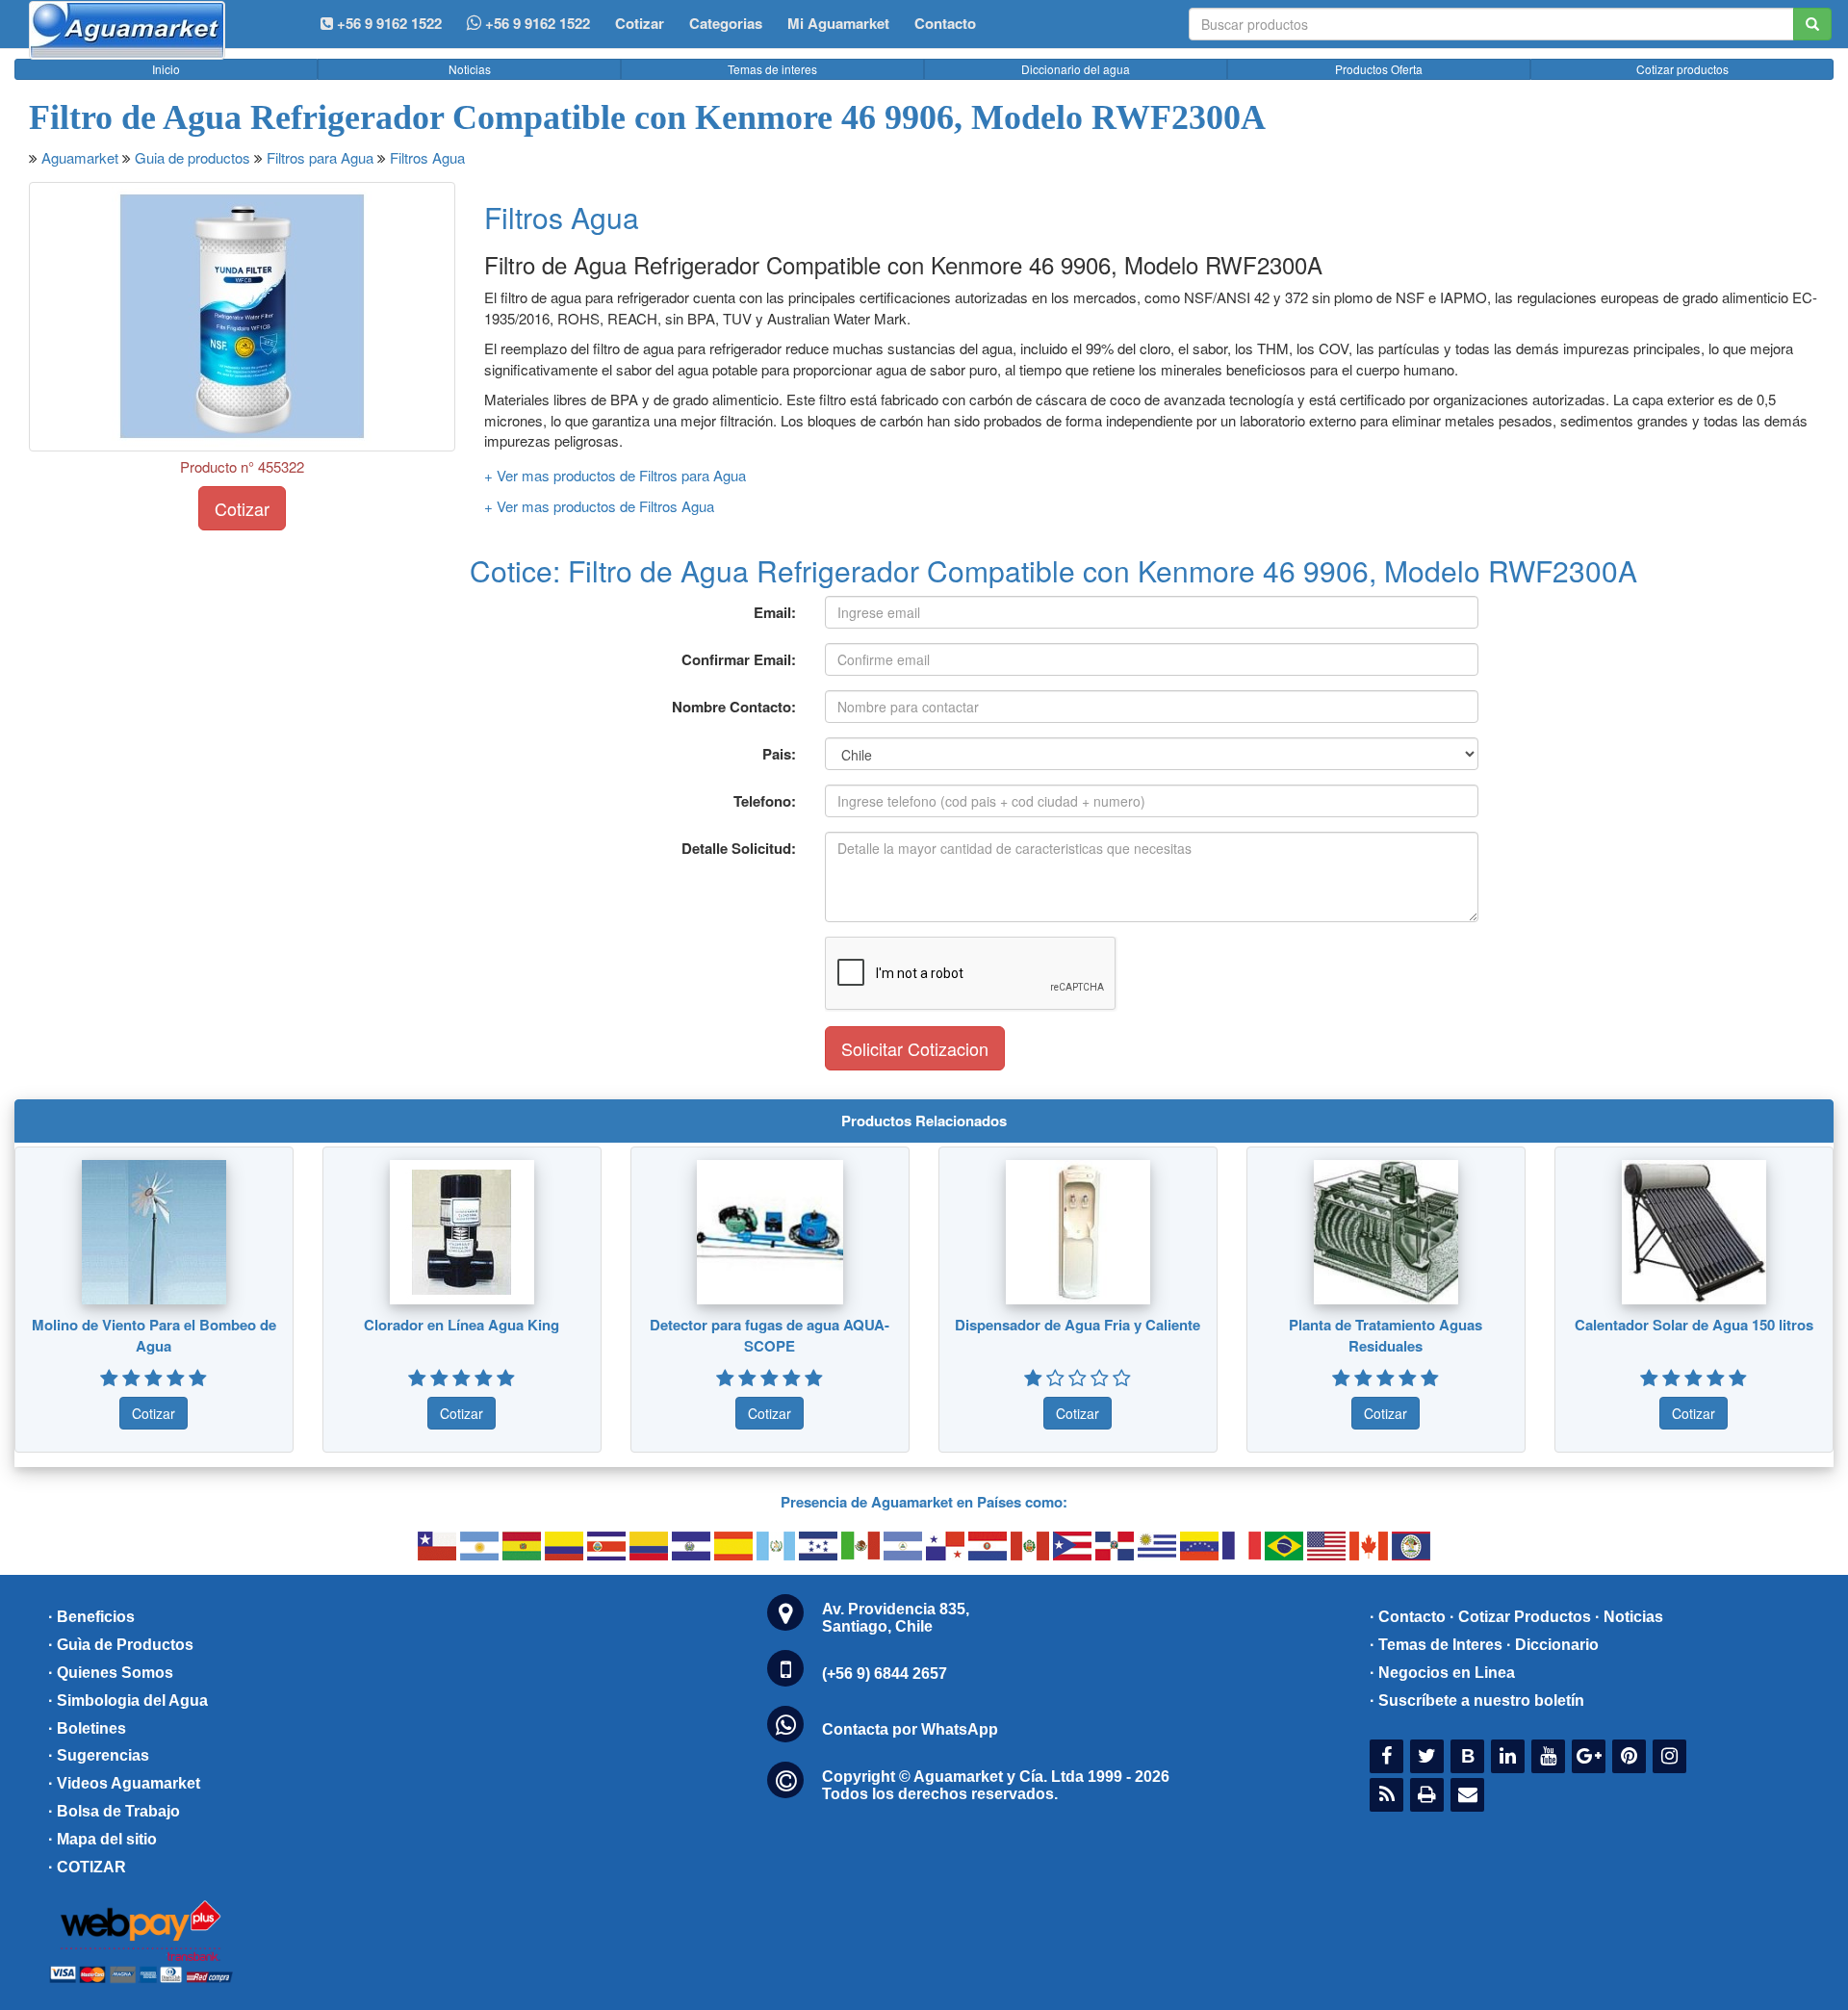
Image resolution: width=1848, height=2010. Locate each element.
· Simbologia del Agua (128, 1701)
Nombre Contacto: (734, 707)
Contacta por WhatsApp (910, 1729)
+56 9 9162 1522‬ (387, 23)
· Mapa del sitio (103, 1839)
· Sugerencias (99, 1755)
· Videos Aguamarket (124, 1783)
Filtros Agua (427, 157)
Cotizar (640, 23)
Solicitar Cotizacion (915, 1048)
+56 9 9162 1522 (536, 23)
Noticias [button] (470, 69)
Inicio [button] (166, 69)
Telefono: (765, 801)
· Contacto (1408, 1617)
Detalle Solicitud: (739, 848)
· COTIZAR (87, 1867)
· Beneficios (91, 1617)
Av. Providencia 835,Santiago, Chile (896, 1618)
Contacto (945, 23)
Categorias (726, 23)
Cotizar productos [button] (1682, 69)
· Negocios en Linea (1442, 1673)
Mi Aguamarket (838, 23)
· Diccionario (1553, 1645)
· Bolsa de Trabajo (114, 1811)
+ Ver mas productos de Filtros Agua (599, 506)
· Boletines (87, 1728)
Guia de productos (192, 157)
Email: (775, 612)
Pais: (779, 754)
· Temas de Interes (1436, 1645)
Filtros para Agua (320, 157)
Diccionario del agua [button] (1076, 69)
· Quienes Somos (111, 1673)
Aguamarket (80, 157)
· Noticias (1629, 1617)
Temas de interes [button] (772, 69)
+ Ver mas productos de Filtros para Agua (615, 475)
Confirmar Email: (739, 659)
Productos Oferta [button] (1379, 69)
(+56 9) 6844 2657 (885, 1674)
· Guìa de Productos (121, 1645)
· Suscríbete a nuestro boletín (1477, 1701)
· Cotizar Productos (1520, 1617)
